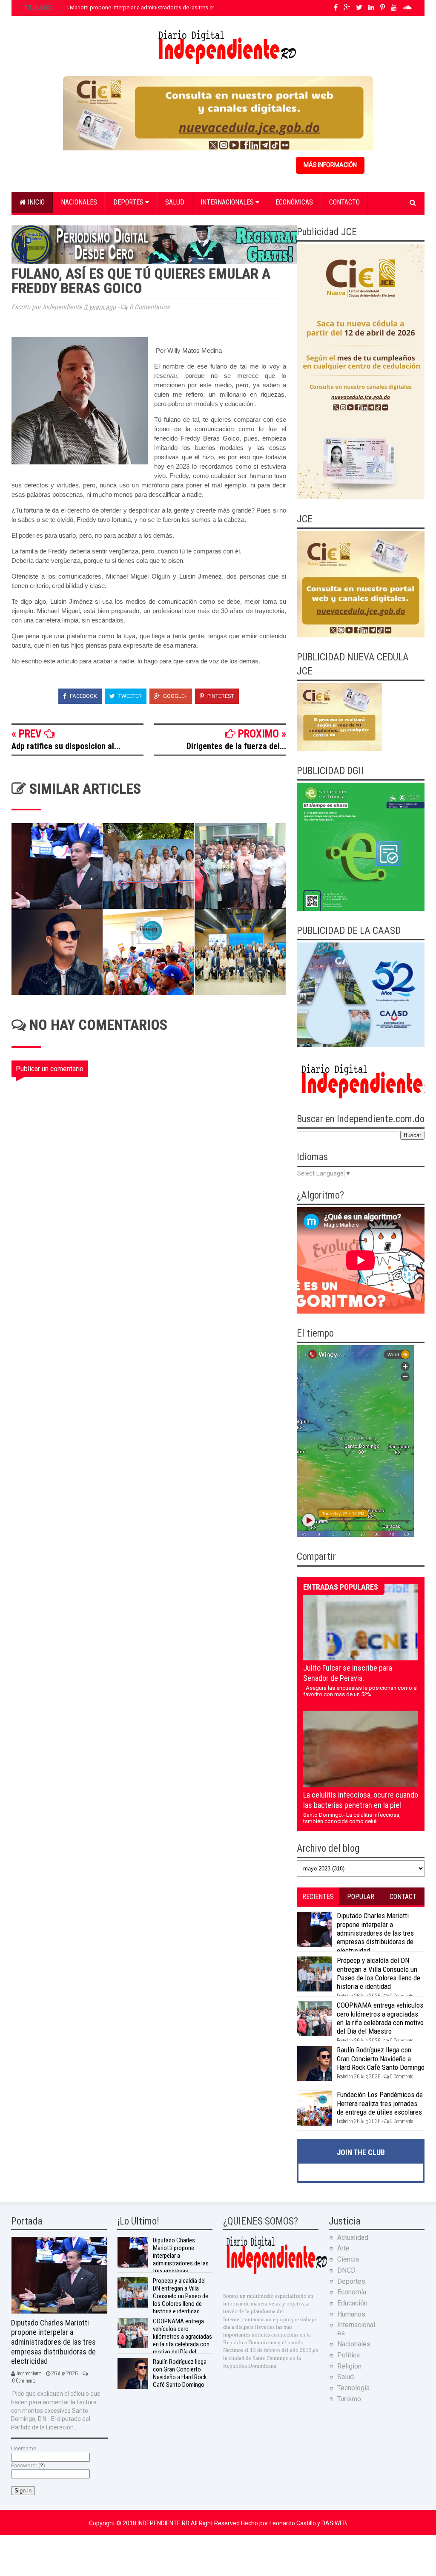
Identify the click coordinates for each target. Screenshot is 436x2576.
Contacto (344, 202)
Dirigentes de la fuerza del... (236, 746)
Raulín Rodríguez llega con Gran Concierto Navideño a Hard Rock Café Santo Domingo (381, 2059)
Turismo (349, 2399)
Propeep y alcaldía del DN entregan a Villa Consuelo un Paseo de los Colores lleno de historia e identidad (379, 1973)
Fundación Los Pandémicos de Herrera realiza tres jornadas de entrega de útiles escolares (380, 2103)
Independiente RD (164, 2523)
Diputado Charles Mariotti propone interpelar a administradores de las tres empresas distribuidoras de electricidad (165, 7)
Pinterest (220, 696)
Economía (352, 2292)
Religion (349, 2366)
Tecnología (353, 2388)
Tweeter (129, 696)
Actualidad (353, 2237)
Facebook (83, 696)
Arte (343, 2248)
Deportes (129, 202)
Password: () (28, 2465)
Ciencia (348, 2259)
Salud (175, 202)
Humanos (351, 2314)
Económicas (294, 202)
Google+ (175, 696)
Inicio (35, 202)
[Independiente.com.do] (276, 2273)
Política (349, 2355)
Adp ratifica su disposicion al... (66, 746)
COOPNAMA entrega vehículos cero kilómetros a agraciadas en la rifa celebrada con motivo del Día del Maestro (380, 2018)
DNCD (346, 2270)
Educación (352, 2303)
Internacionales (228, 202)
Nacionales (79, 202)
